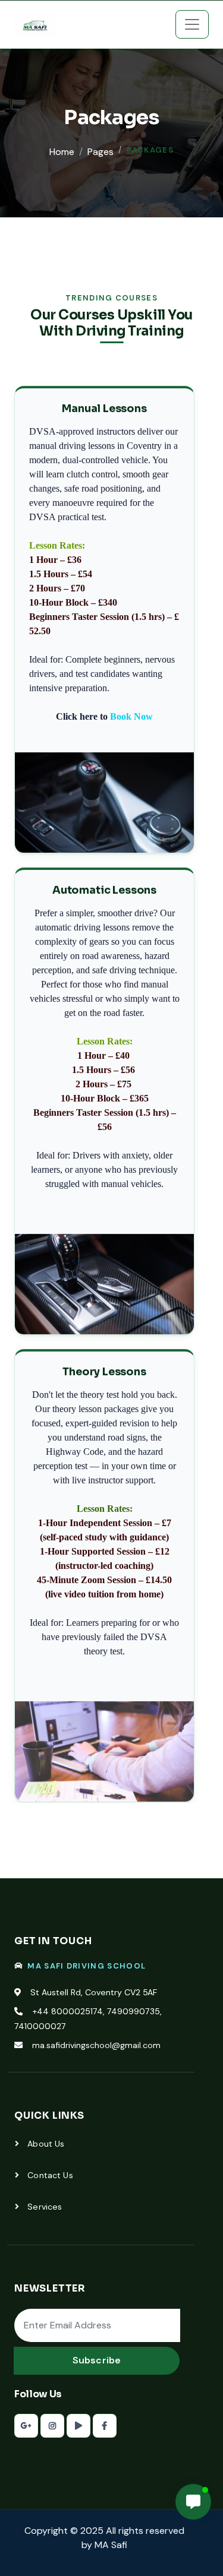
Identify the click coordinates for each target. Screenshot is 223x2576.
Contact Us (49, 2175)
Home (62, 152)
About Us (45, 2144)
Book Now (131, 716)
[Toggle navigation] (192, 24)
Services (43, 2207)
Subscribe (97, 2360)
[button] (193, 2502)
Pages (100, 152)
